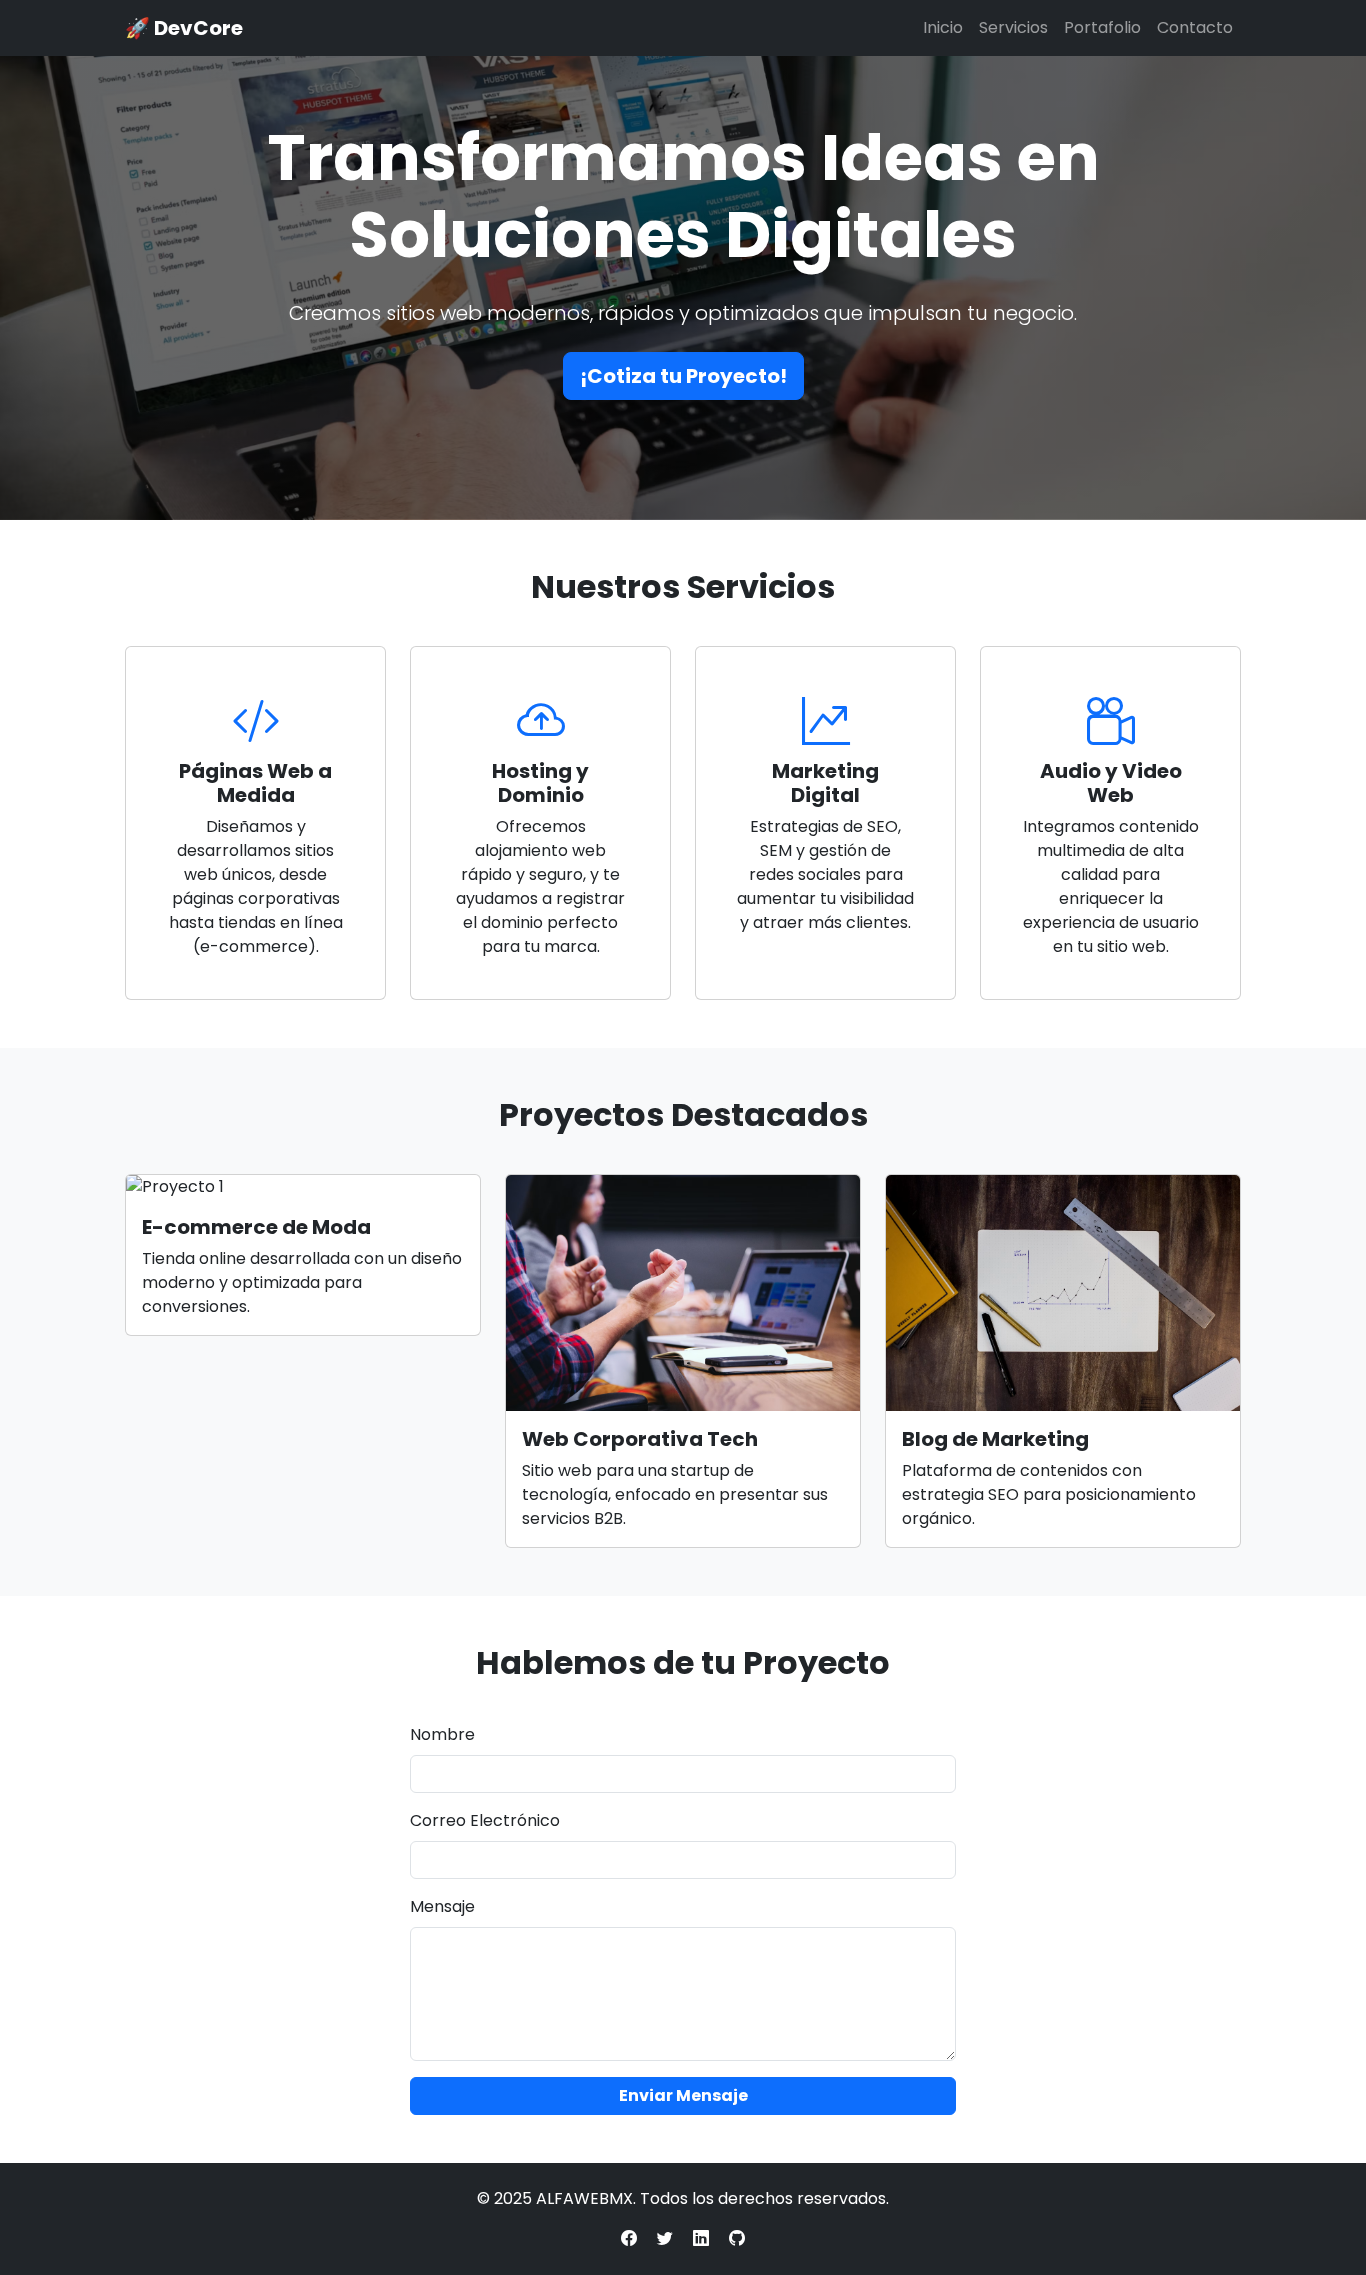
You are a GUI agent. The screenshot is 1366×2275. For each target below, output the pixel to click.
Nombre (442, 1734)
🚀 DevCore (184, 28)
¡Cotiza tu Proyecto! (683, 376)
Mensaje (442, 1906)
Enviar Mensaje (683, 2095)
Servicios (1013, 27)
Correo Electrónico (485, 1820)
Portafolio (1102, 27)
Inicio (943, 27)
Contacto (1195, 27)
